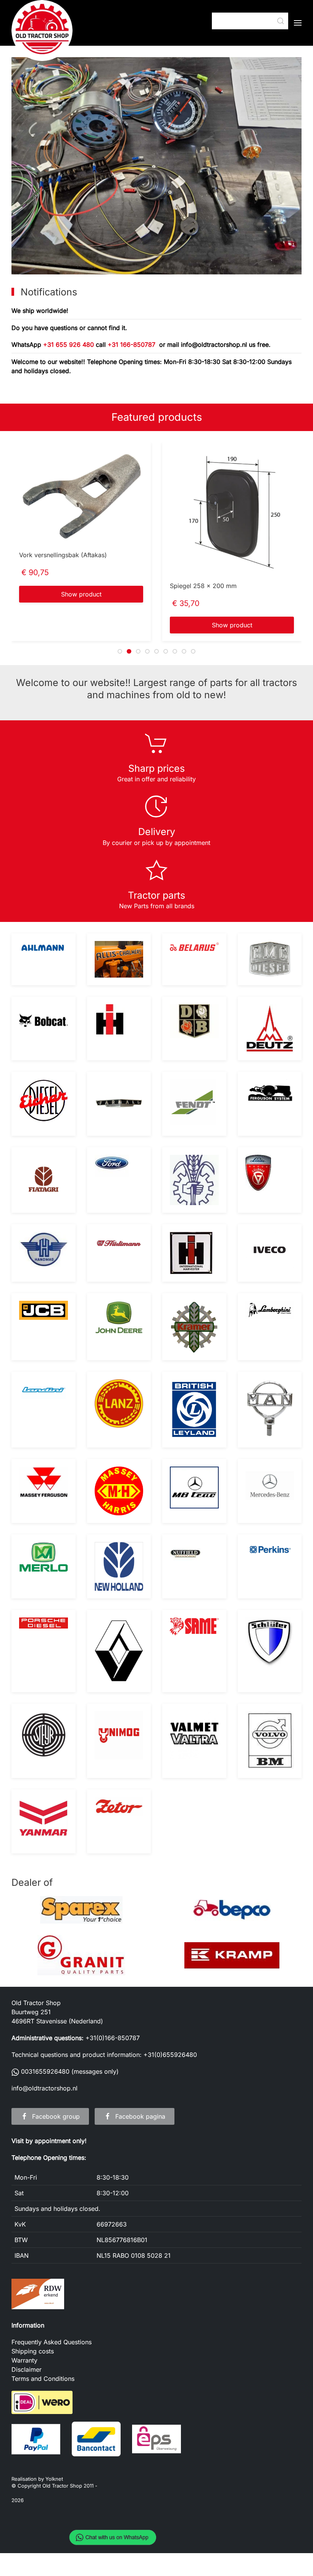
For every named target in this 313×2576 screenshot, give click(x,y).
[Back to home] (42, 30)
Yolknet (54, 2479)
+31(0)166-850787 (113, 2038)
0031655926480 (45, 2071)
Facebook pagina (140, 2116)
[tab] (120, 651)
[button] (298, 23)
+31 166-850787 (131, 345)
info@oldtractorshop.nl (215, 345)
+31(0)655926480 (170, 2055)
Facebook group (56, 2116)
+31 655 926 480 (69, 345)
